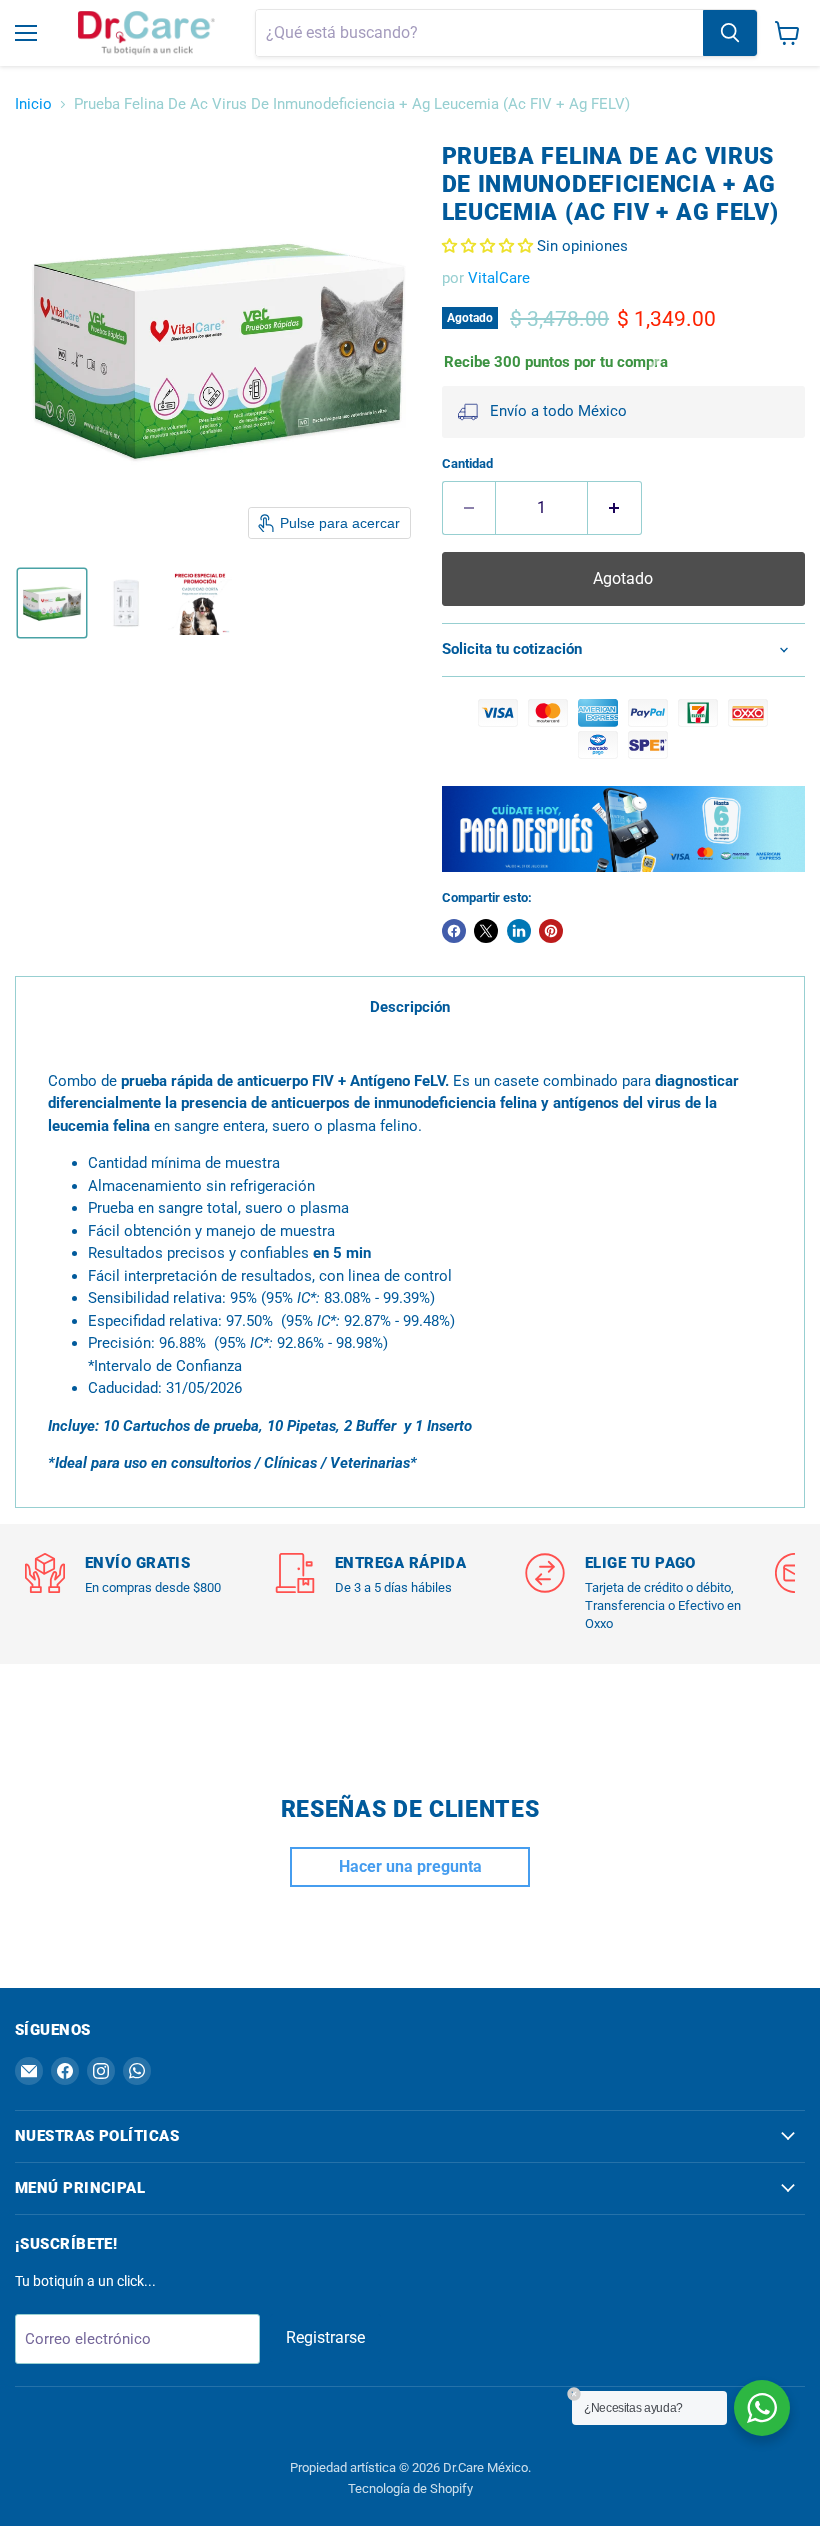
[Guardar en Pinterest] (551, 931)
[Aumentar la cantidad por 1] (615, 508)
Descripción (410, 1007)
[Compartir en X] (486, 931)
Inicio (33, 104)
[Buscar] (730, 33)
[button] (52, 603)
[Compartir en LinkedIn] (519, 931)
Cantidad (467, 463)
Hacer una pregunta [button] (410, 1866)
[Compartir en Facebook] (454, 931)
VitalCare (499, 278)
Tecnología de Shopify (410, 2488)
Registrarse (325, 2337)
